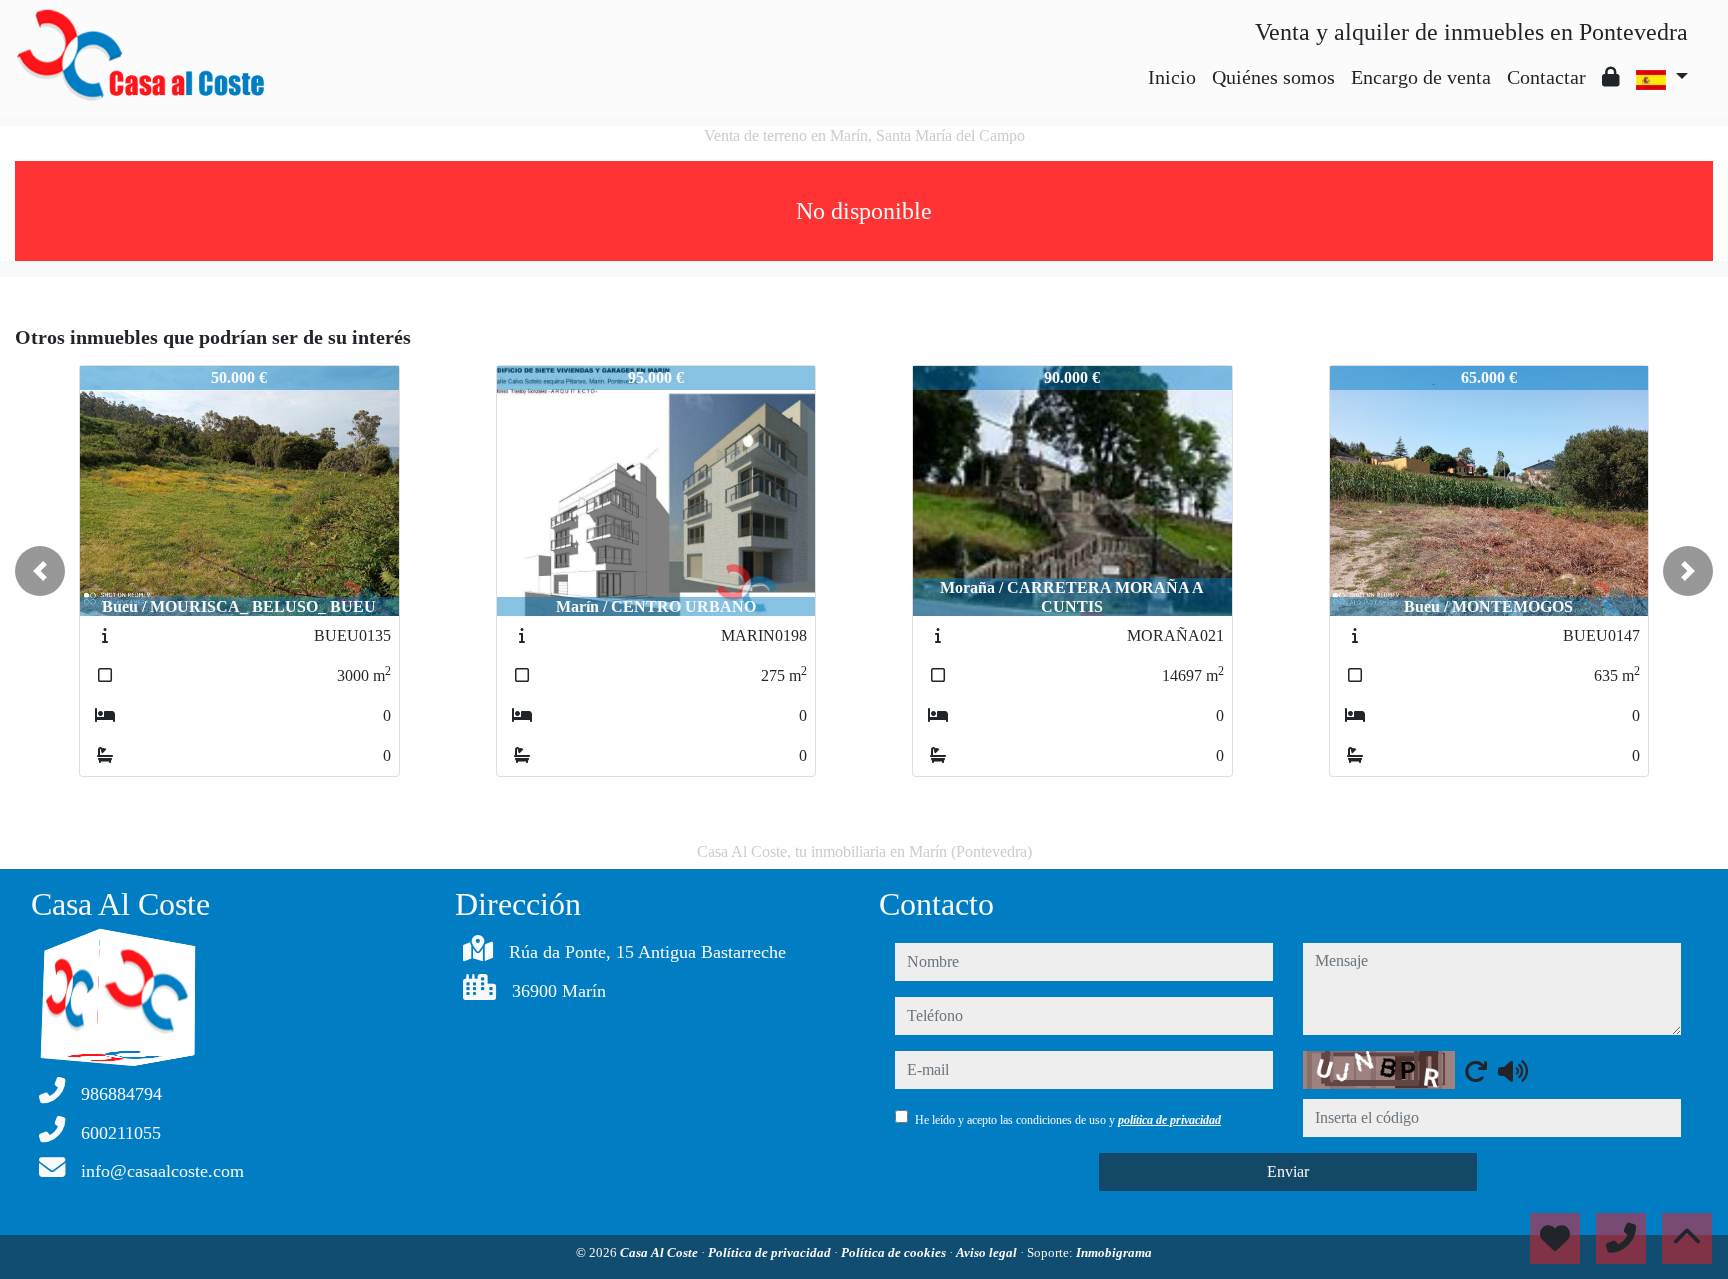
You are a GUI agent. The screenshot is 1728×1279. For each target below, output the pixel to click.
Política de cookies (895, 1252)
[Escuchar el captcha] (1513, 1071)
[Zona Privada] (1611, 77)
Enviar (1288, 1171)
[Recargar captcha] (1476, 1071)
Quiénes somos (1273, 77)
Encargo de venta (1421, 77)
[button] (40, 571)
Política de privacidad (771, 1252)
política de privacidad (1169, 1120)
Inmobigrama (1114, 1252)
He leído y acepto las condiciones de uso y (1068, 1120)
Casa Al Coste (660, 1252)
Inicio (1172, 77)
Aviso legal (988, 1252)
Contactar (1546, 77)
